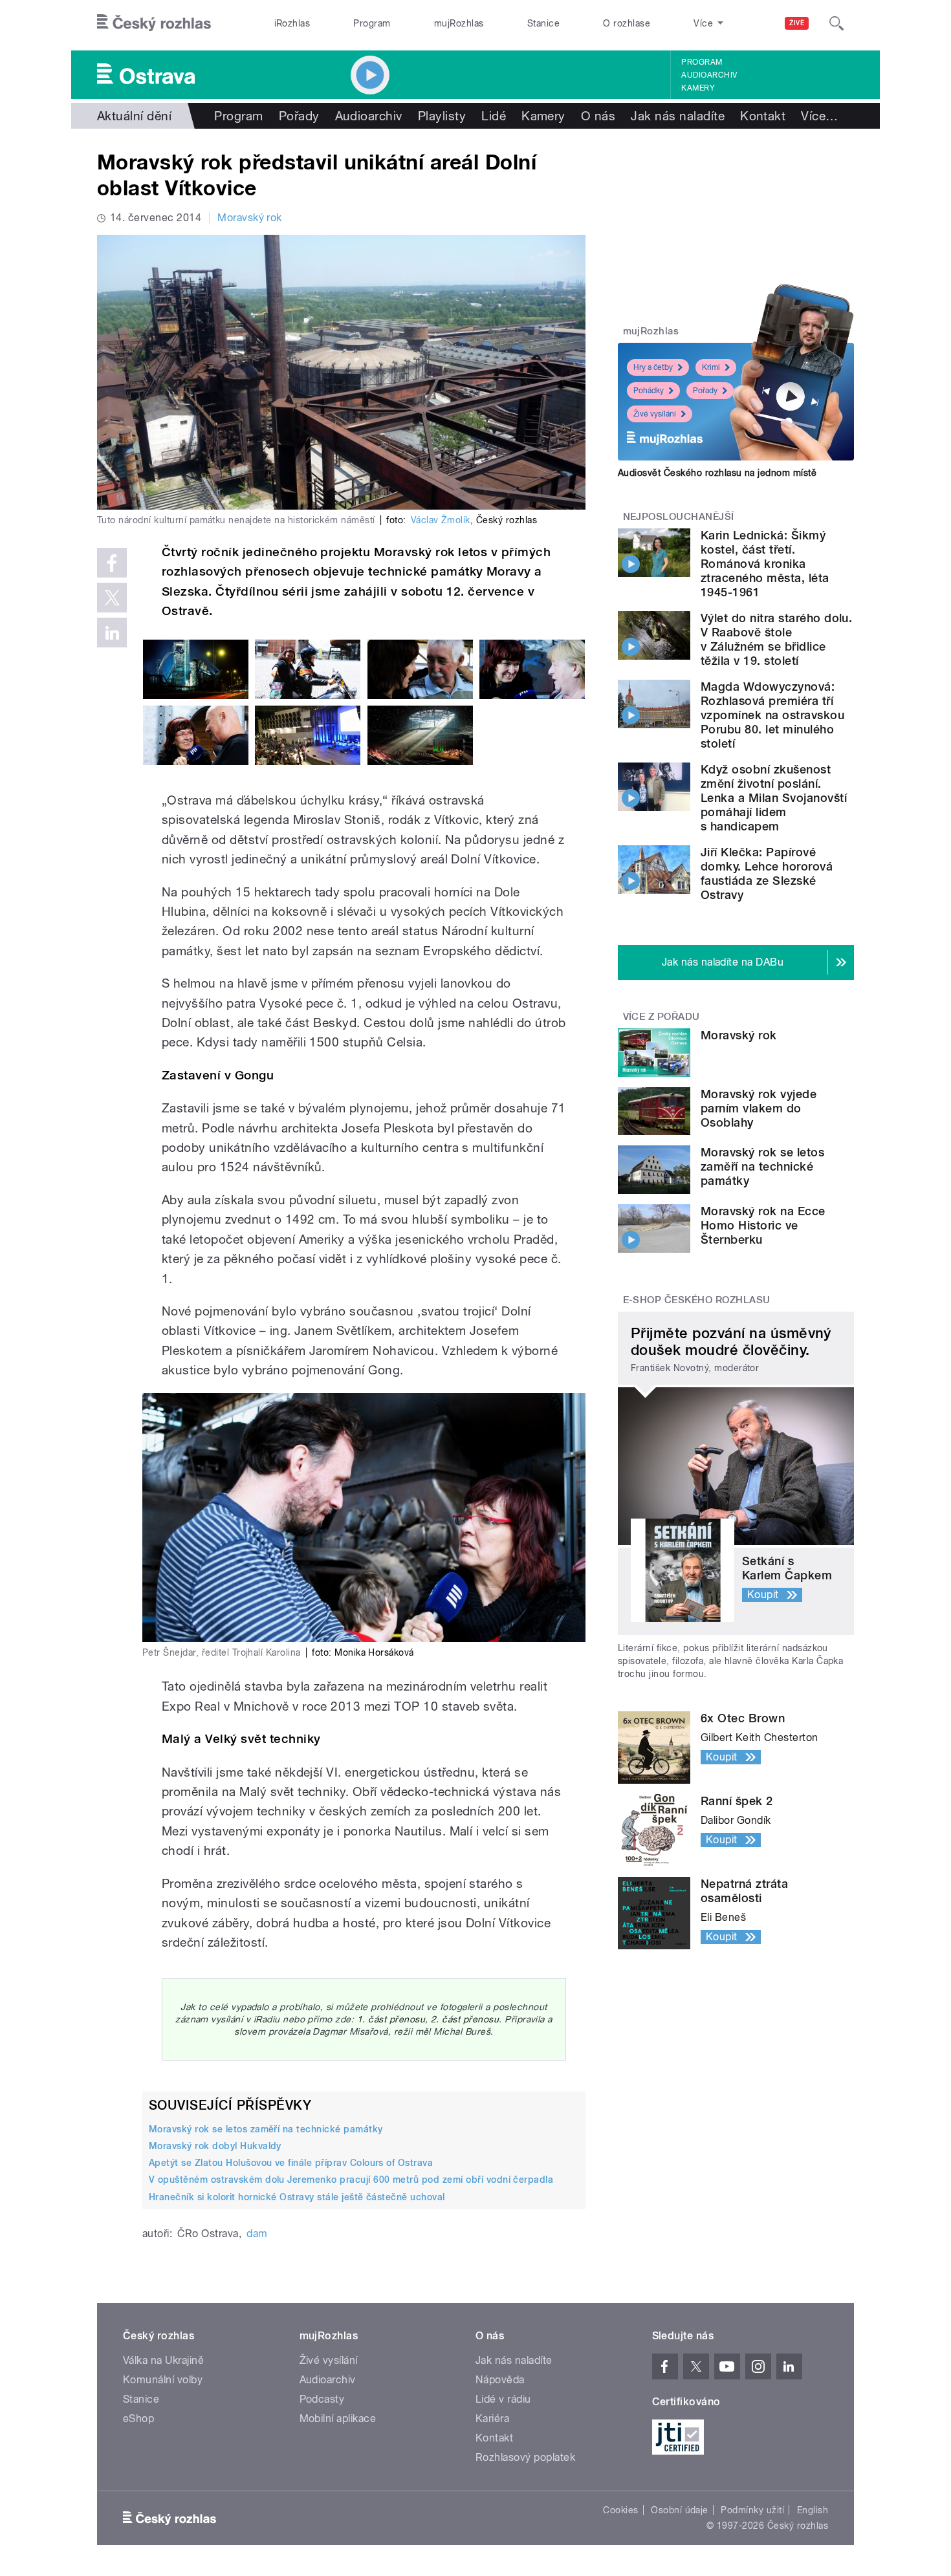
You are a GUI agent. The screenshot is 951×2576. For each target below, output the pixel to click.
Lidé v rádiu (503, 2399)
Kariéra (492, 2419)
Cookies (620, 2510)
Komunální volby (163, 2380)
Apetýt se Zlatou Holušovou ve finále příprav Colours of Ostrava (291, 2163)
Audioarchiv (709, 75)
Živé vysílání (655, 414)
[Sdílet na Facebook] (112, 563)
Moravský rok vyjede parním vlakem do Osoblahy (759, 1108)
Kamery (698, 88)
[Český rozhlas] (154, 23)
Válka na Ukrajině (163, 2360)
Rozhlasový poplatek (525, 2457)
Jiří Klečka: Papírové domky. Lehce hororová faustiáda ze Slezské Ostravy (767, 873)
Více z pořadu (661, 1017)
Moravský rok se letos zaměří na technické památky (266, 2129)
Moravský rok (250, 218)
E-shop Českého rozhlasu (697, 1300)
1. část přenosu (391, 2019)
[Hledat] (836, 23)
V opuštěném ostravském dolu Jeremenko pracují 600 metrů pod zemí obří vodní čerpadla (351, 2180)
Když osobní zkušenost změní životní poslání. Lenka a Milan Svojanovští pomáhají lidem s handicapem (774, 798)
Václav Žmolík (441, 520)
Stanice (543, 23)
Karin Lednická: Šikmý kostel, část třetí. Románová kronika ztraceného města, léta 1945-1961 (765, 564)
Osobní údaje (680, 2510)
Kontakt (763, 116)
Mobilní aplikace (338, 2419)
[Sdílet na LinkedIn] (112, 633)
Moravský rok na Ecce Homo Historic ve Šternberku (763, 1225)
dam (257, 2234)
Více (819, 116)
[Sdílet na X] (112, 598)
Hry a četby (653, 367)
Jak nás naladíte (678, 116)
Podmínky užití (752, 2510)
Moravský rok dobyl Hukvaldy (215, 2146)
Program (372, 23)
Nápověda (500, 2380)
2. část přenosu (465, 2019)
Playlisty (442, 116)
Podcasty (322, 2399)
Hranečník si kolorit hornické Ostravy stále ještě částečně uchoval (297, 2197)
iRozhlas (292, 23)
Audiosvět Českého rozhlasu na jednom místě (717, 473)
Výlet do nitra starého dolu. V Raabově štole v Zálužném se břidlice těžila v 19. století (776, 639)
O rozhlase (627, 23)
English (813, 2510)
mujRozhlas (459, 23)
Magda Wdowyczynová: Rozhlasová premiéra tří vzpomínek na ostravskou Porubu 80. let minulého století (772, 715)
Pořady (299, 116)
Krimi (711, 367)
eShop (138, 2419)
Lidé (494, 116)
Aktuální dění (134, 116)
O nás (598, 116)
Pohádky (649, 391)
